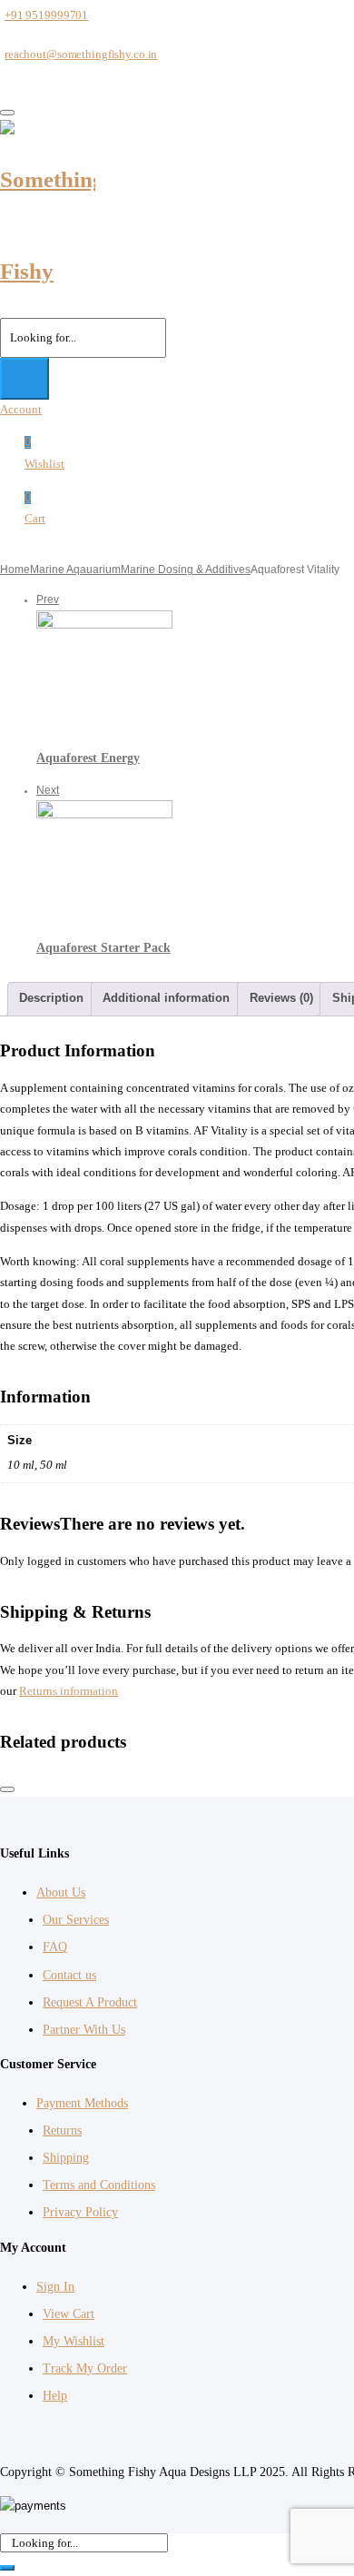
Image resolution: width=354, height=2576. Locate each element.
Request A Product (90, 2002)
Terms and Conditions (99, 2185)
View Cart (69, 2314)
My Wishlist (74, 2341)
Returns (62, 2130)
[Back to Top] (7, 1789)
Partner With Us (84, 2030)
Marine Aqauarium (75, 570)
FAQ (55, 1947)
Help (55, 2396)
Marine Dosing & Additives (186, 570)
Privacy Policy (80, 2212)
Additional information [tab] (166, 998)
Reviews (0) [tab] (281, 998)
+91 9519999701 (46, 15)
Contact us (69, 1975)
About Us (61, 1892)
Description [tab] (51, 998)
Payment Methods (82, 2103)
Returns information (69, 1691)
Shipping (66, 2158)
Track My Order (85, 2368)
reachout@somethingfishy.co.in (81, 54)
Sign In (55, 2287)
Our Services (76, 1920)
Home (15, 570)
